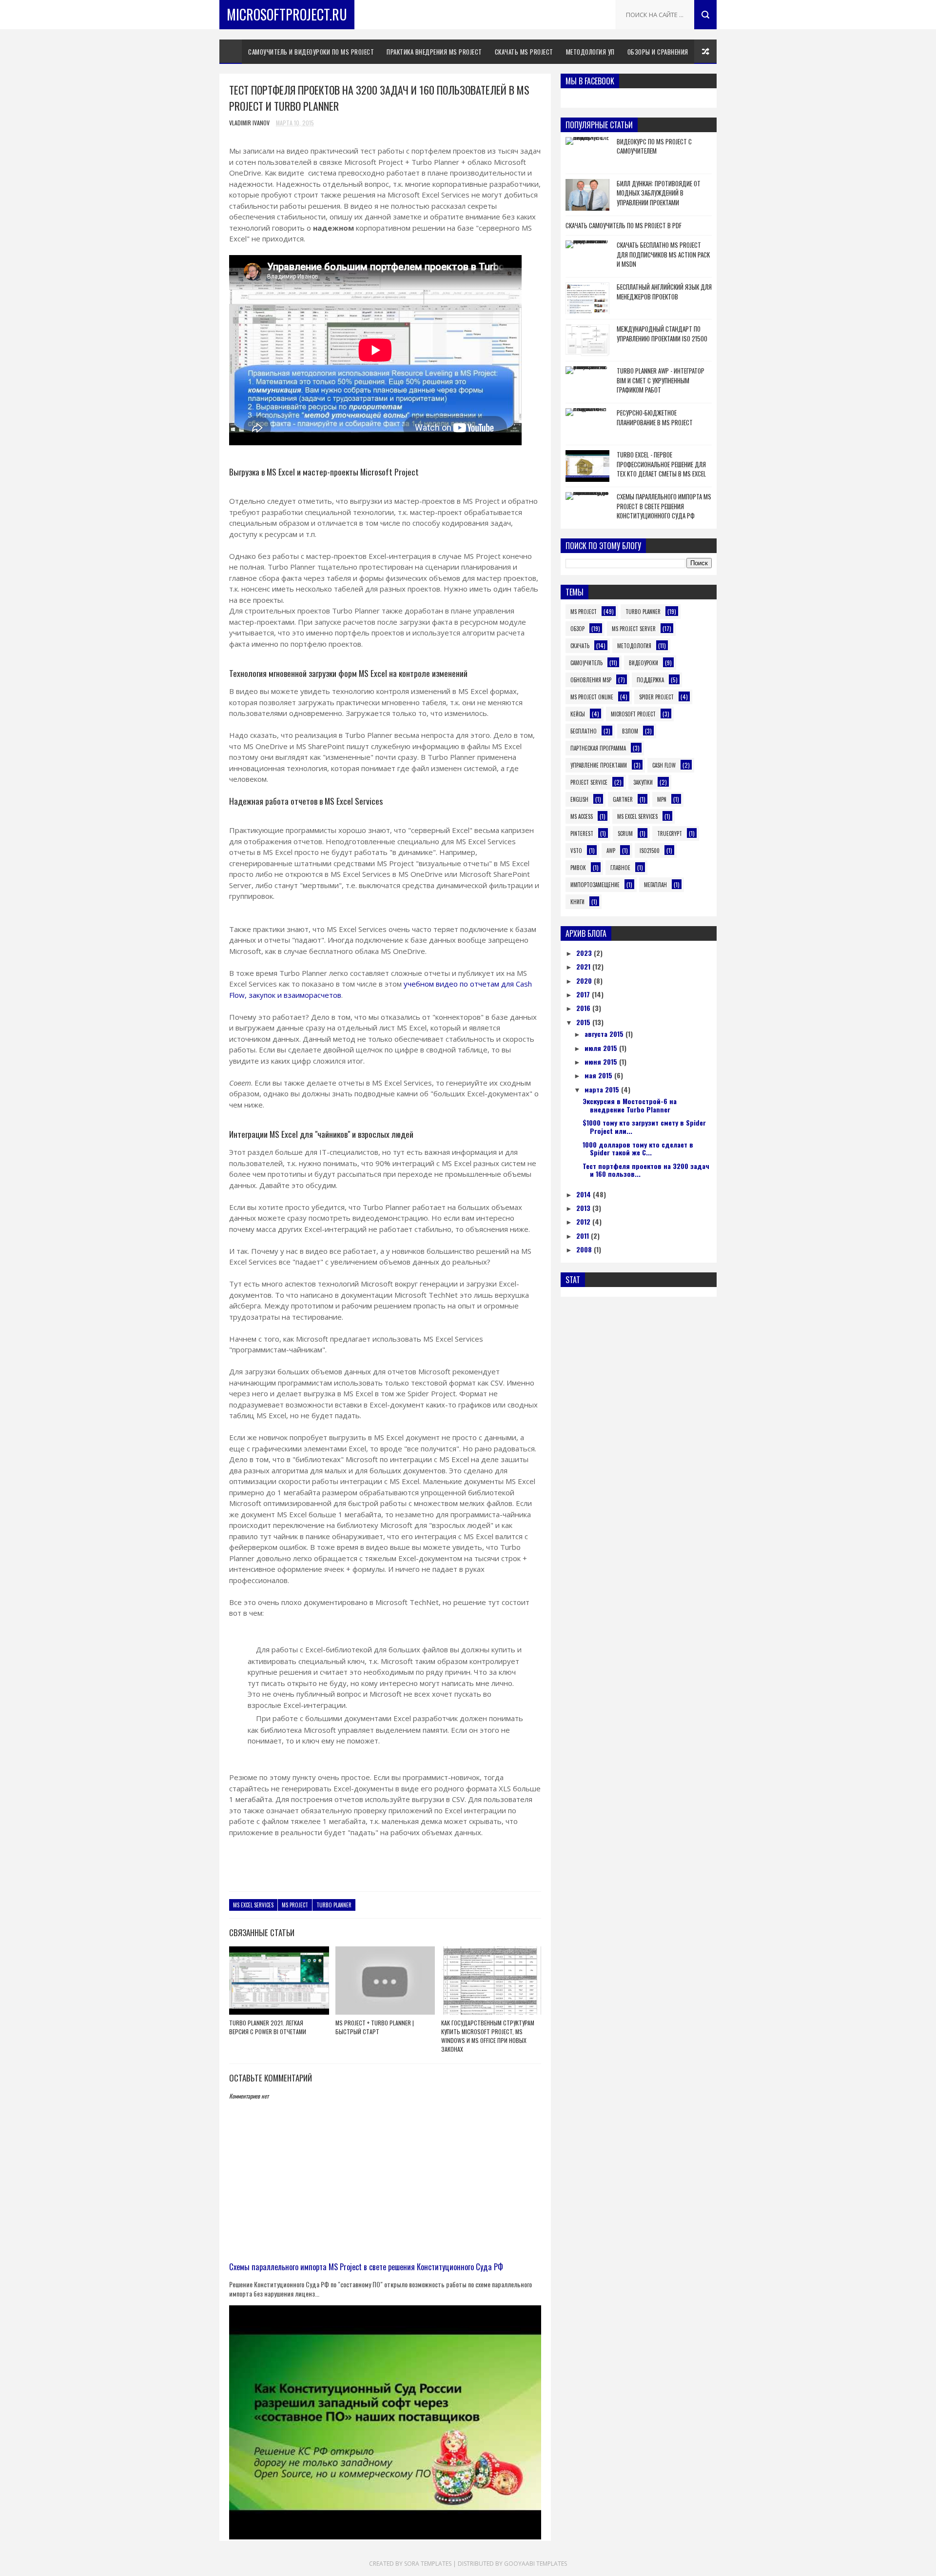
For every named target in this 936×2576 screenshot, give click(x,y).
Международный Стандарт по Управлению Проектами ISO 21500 (662, 334)
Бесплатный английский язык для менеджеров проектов (664, 292)
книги (577, 902)
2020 (585, 981)
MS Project (295, 1905)
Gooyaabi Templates (536, 2564)
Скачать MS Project (524, 52)
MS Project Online (592, 697)
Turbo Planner (334, 1905)
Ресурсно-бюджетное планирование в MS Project (655, 417)
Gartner (623, 799)
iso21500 (650, 851)
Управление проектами (599, 765)
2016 (584, 1008)
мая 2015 (599, 1075)
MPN (662, 799)
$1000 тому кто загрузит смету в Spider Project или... (644, 1127)
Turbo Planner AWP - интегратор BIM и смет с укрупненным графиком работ (661, 380)
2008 (585, 1249)
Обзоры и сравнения (658, 52)
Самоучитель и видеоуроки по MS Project (311, 52)
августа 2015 (605, 1034)
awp (611, 851)
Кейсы (578, 714)
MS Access (582, 816)
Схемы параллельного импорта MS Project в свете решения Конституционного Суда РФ (366, 2267)
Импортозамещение (595, 885)
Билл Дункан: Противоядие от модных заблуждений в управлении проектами (659, 193)
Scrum (625, 833)
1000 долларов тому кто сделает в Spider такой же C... (638, 1149)
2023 (585, 953)
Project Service (589, 782)
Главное (620, 868)
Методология (634, 646)
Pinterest (582, 833)
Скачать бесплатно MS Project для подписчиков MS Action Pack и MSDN (663, 254)
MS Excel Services (253, 1905)
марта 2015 (603, 1089)
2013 (584, 1208)
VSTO (576, 851)
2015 (584, 1022)
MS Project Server (634, 629)
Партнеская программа (598, 748)
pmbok (578, 868)
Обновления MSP (591, 680)
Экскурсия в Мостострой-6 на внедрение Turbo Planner (630, 1105)
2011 (584, 1236)
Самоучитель (586, 663)
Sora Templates (428, 2564)
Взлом (630, 731)
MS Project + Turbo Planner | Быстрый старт (375, 2027)
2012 (584, 1221)
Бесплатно (584, 731)
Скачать (580, 646)
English (579, 799)
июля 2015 (602, 1048)
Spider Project (656, 697)
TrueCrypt (670, 833)
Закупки (643, 782)
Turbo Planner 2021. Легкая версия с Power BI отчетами (268, 2027)
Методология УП (590, 52)
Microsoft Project (633, 714)
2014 (585, 1194)
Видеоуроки (643, 663)
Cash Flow (664, 765)
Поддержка (650, 680)
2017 (584, 994)
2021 (584, 966)
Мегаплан (655, 885)
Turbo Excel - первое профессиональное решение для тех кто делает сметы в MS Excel (661, 464)
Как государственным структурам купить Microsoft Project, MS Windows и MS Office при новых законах (488, 2036)
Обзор (577, 629)
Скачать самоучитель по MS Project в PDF (624, 225)
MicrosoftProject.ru (287, 14)
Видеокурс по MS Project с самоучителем (654, 146)
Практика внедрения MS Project (434, 52)
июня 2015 (602, 1061)
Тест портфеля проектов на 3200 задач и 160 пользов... (646, 1170)
